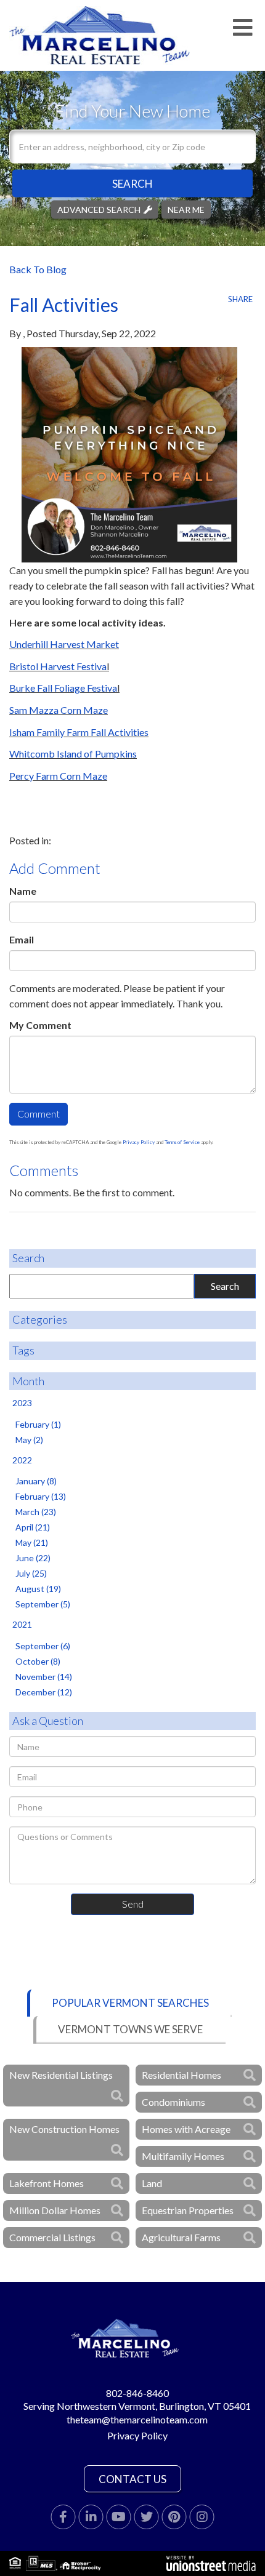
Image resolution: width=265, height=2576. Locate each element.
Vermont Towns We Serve (130, 2029)
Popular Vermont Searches (130, 2003)
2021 (22, 1624)
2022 (22, 1460)
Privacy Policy (139, 1142)
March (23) (36, 1512)
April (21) (33, 1527)
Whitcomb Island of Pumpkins (73, 754)
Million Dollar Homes (55, 2210)
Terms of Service (182, 1142)
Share (240, 299)
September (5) (43, 1604)
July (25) (31, 1573)
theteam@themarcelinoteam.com (137, 2419)
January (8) (36, 1481)
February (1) (38, 1424)
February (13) (41, 1496)
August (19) (38, 1589)
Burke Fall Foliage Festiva (63, 688)
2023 (22, 1403)
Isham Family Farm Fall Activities (79, 732)
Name (23, 891)
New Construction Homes (64, 2129)
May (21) (32, 1542)
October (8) (38, 1661)
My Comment (40, 1025)
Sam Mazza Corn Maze (59, 710)
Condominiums (173, 2102)
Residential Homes (181, 2075)
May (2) (29, 1440)
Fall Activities (64, 305)
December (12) (44, 1692)
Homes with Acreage (186, 2129)
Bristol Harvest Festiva (58, 666)
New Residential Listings (61, 2075)
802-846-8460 (137, 2393)
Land (152, 2183)
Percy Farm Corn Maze (58, 776)
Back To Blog (38, 269)
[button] (132, 183)
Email (22, 939)
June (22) (33, 1558)
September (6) (43, 1646)
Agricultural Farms (181, 2237)
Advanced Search (99, 209)
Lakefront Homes (47, 2183)
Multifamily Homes (183, 2156)
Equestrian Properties (188, 2210)
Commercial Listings (52, 2237)
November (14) (44, 1677)
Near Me (186, 209)
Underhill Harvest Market (64, 644)
